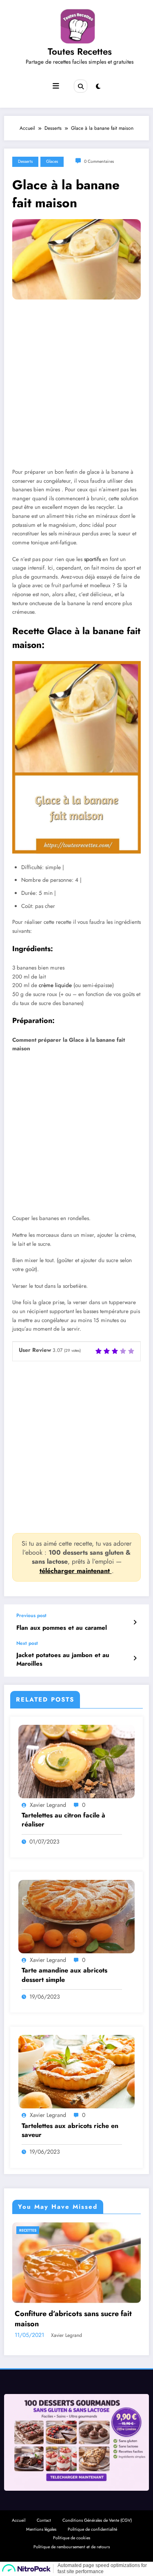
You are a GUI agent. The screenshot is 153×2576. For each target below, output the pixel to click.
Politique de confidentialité (92, 2529)
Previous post (31, 1615)
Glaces (52, 161)
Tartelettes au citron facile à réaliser (63, 1820)
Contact (44, 2520)
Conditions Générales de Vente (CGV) (97, 2520)
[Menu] (56, 86)
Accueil (19, 2520)
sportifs (92, 559)
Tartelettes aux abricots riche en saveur (70, 2130)
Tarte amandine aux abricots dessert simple (64, 1975)
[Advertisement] (76, 390)
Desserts (25, 161)
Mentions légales (41, 2529)
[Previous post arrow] (135, 1622)
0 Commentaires (99, 161)
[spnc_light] (98, 87)
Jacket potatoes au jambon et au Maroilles (63, 1660)
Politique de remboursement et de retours (72, 2547)
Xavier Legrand (48, 1805)
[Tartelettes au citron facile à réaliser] (76, 1761)
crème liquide (55, 985)
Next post (27, 1643)
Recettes (46, 2230)
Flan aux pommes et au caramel (62, 1628)
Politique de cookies (72, 2538)
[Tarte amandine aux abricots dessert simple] (76, 1916)
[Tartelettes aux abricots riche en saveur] (76, 2071)
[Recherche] (80, 86)
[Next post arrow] (135, 1658)
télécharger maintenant (76, 1571)
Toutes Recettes (80, 51)
